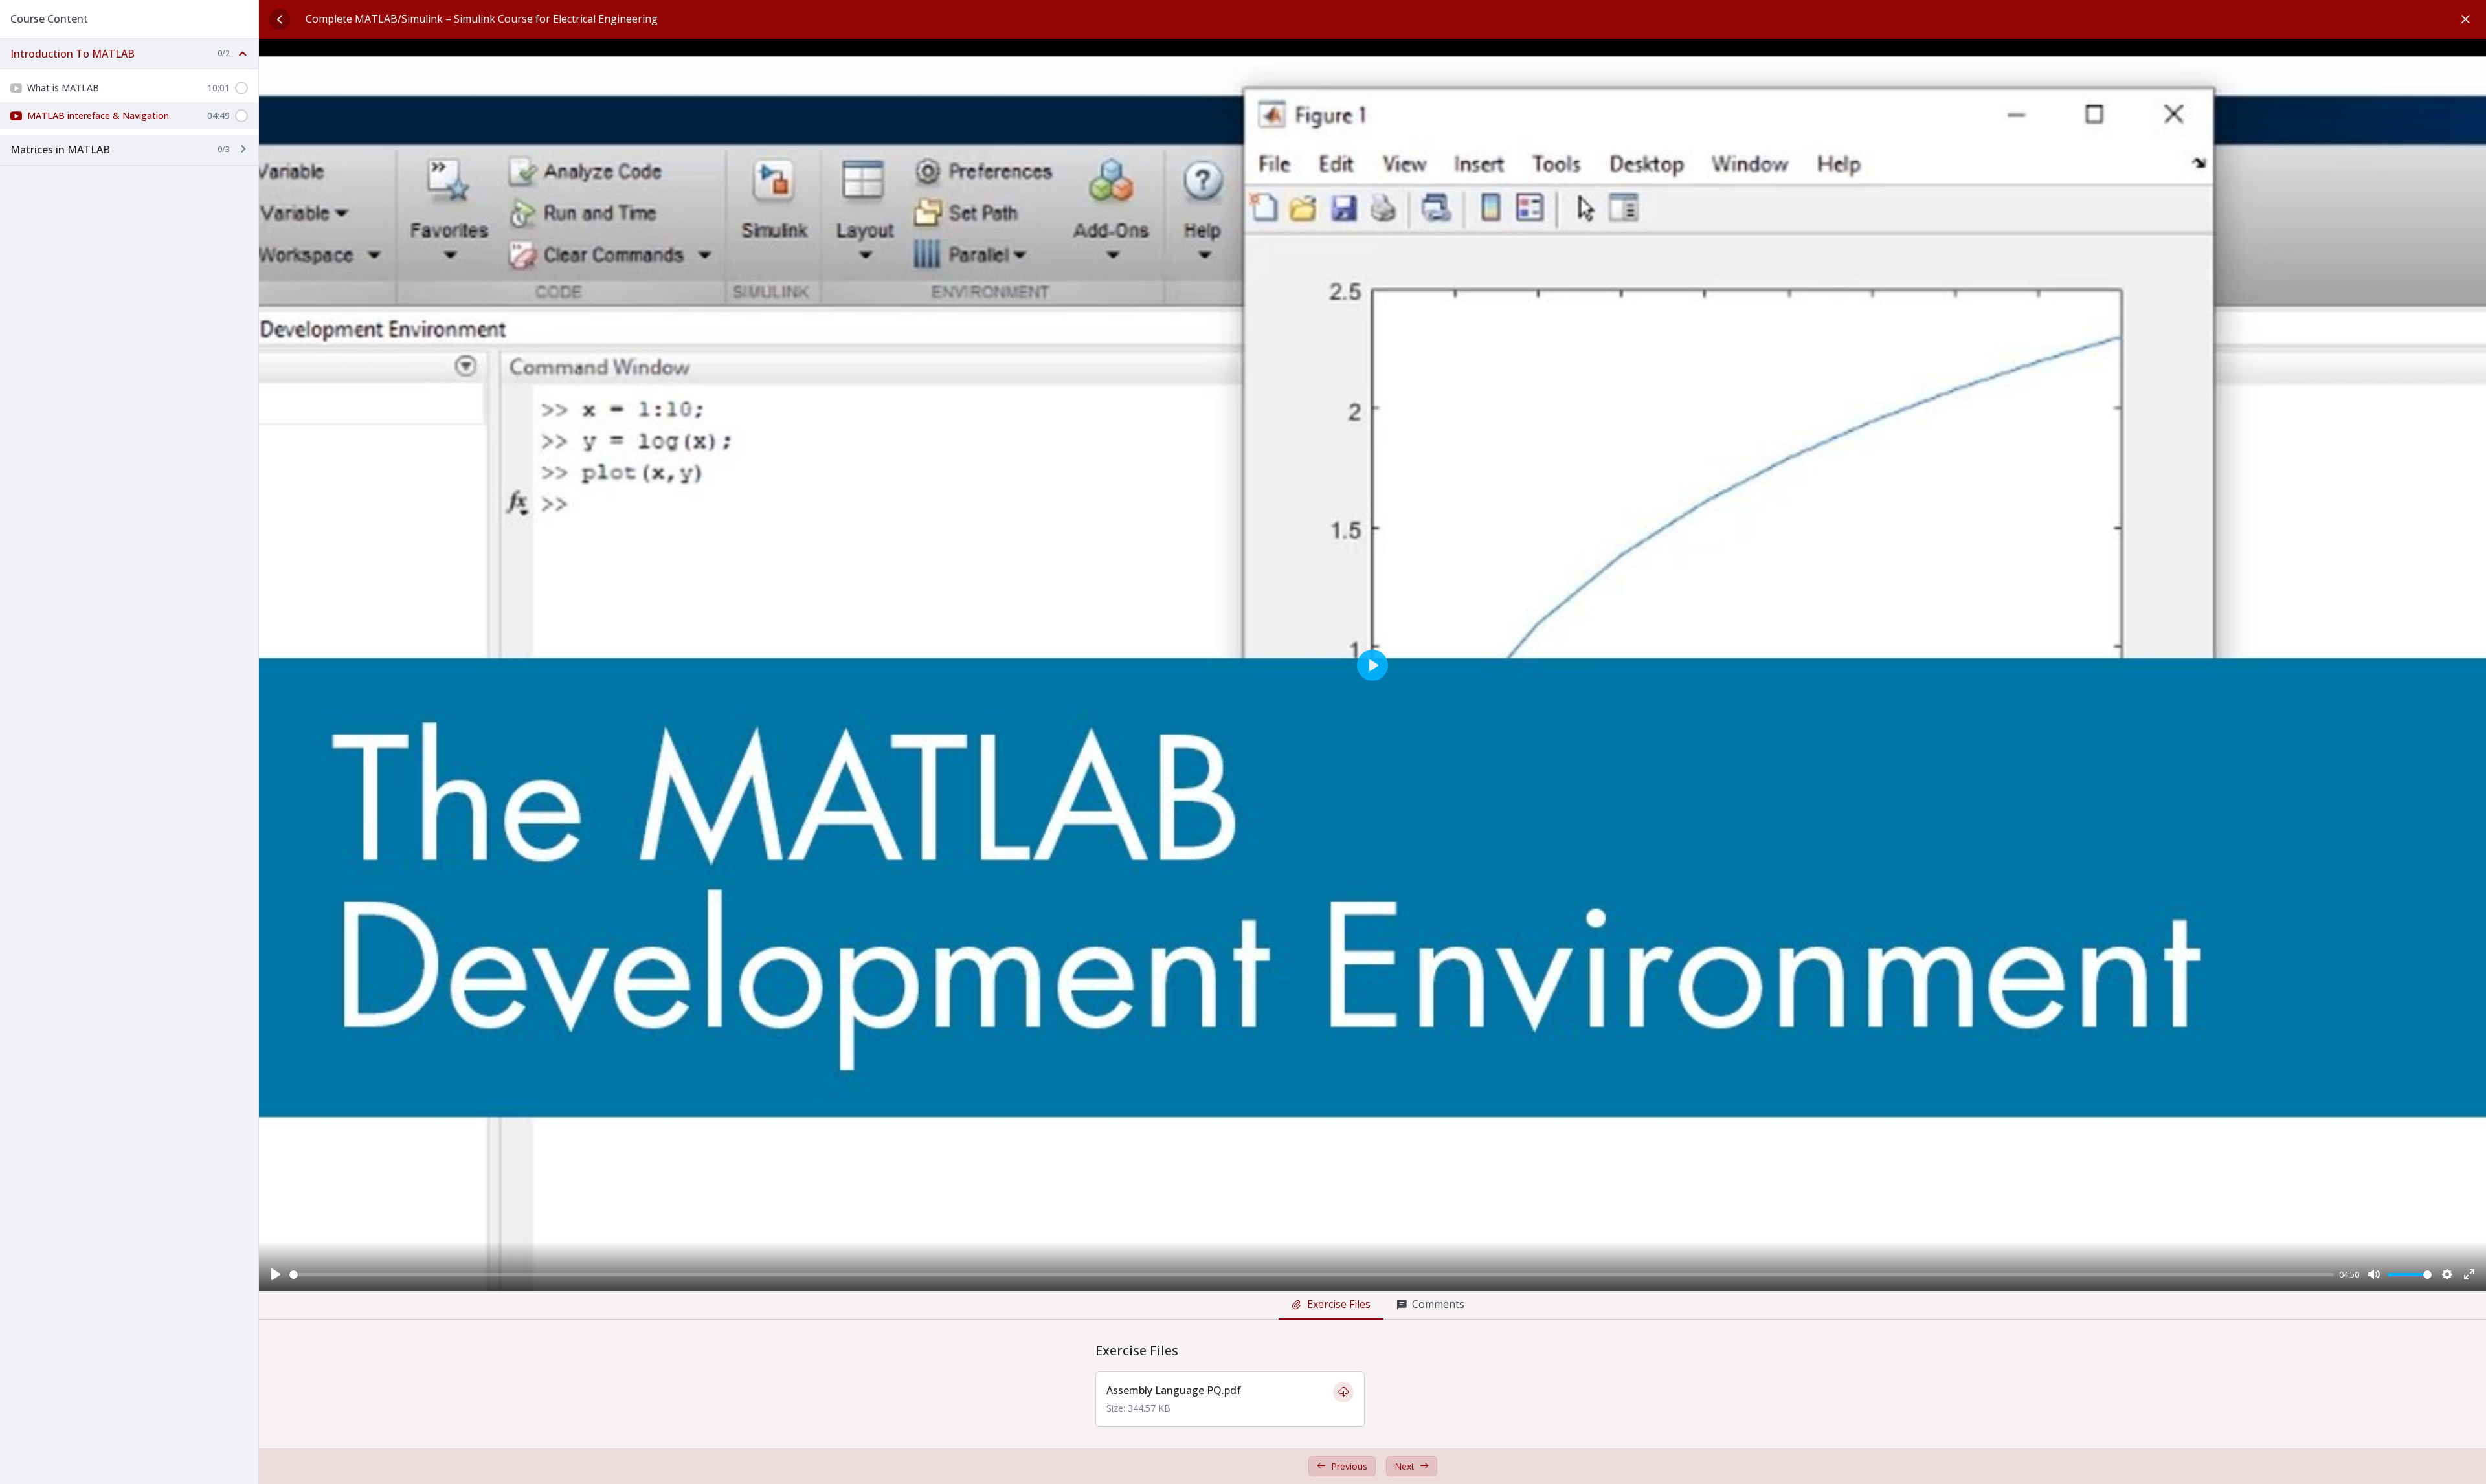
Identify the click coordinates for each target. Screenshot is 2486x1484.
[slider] (1312, 1275)
